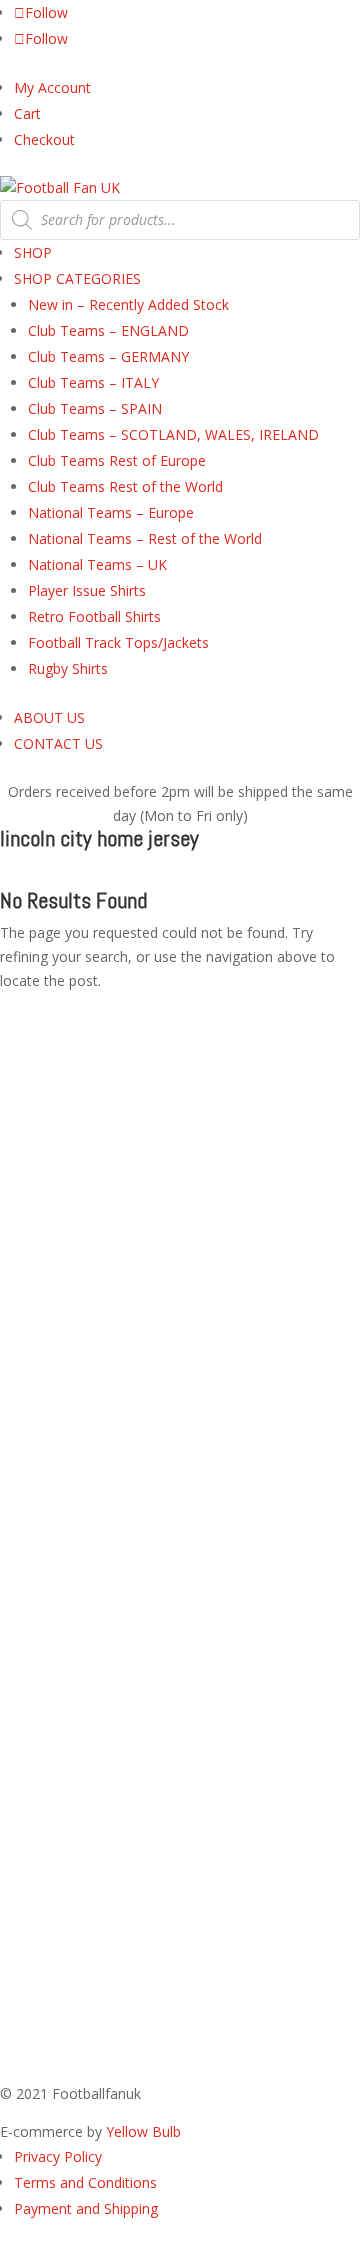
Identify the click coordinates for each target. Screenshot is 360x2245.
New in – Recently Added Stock (128, 304)
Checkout (44, 139)
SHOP (33, 252)
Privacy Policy (58, 2156)
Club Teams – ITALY (93, 382)
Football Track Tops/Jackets (118, 642)
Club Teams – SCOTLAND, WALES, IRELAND (173, 434)
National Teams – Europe (111, 512)
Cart (27, 113)
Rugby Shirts (68, 668)
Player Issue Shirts (87, 590)
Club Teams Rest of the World (125, 486)
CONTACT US (58, 743)
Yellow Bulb (143, 2131)
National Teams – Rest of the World (145, 538)
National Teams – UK (97, 564)
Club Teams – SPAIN (95, 408)
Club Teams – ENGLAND (108, 330)
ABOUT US (49, 717)
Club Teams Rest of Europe (117, 460)
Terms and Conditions (85, 2182)
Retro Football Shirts (94, 616)
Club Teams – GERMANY (108, 356)
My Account (52, 87)
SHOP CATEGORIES (77, 278)
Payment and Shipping (86, 2208)
